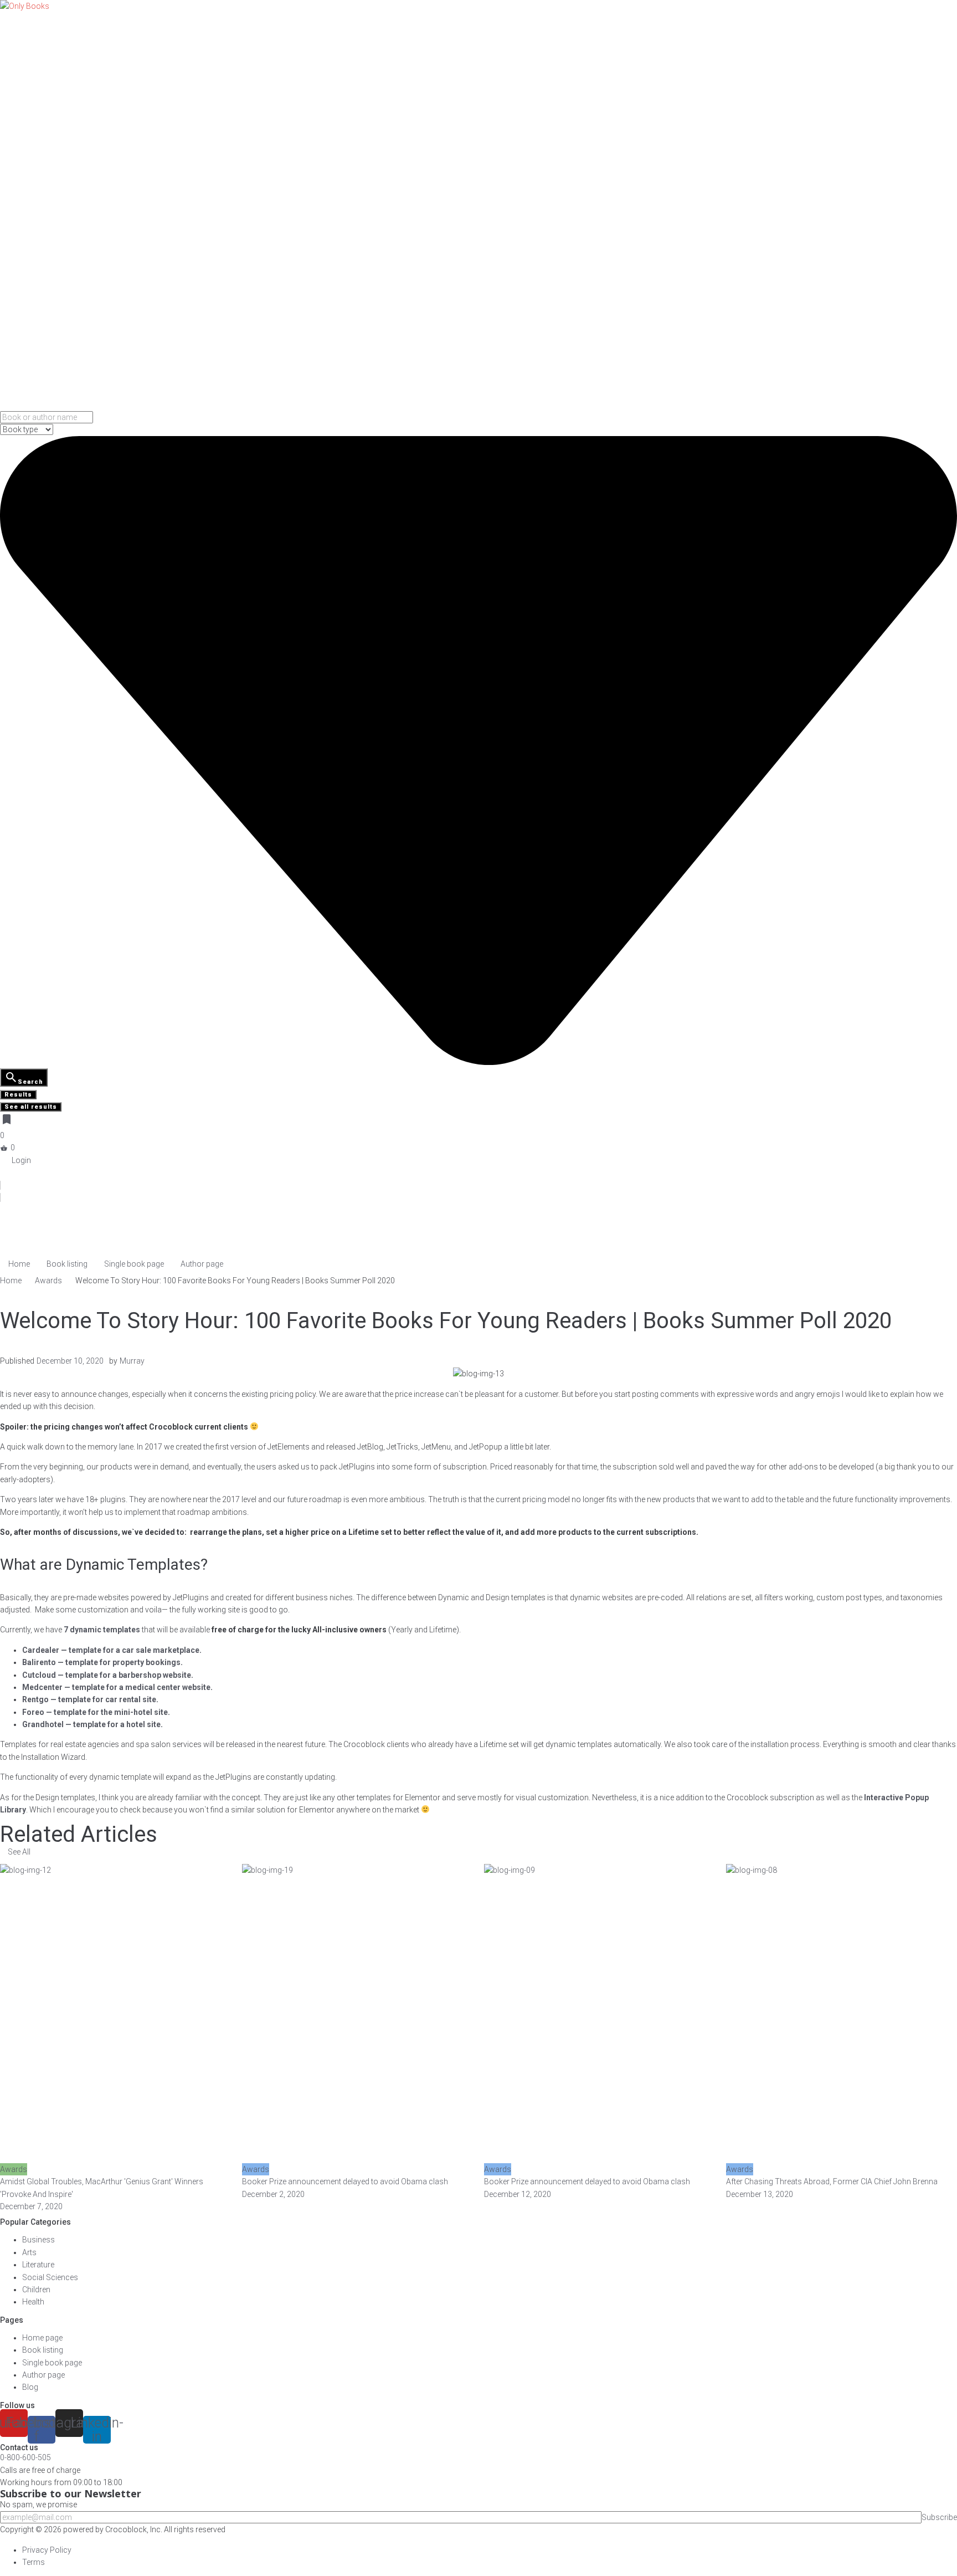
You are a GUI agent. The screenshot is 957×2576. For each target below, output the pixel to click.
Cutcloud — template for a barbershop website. (108, 1675)
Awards (48, 1281)
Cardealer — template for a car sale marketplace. (112, 1650)
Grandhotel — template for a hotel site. (92, 1724)
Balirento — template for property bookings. (102, 1662)
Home (11, 1281)
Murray (132, 1361)
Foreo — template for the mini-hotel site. (96, 1712)
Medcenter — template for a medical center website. (117, 1687)
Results (18, 1095)
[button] (15, 1852)
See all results (31, 1107)
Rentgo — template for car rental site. (90, 1699)
